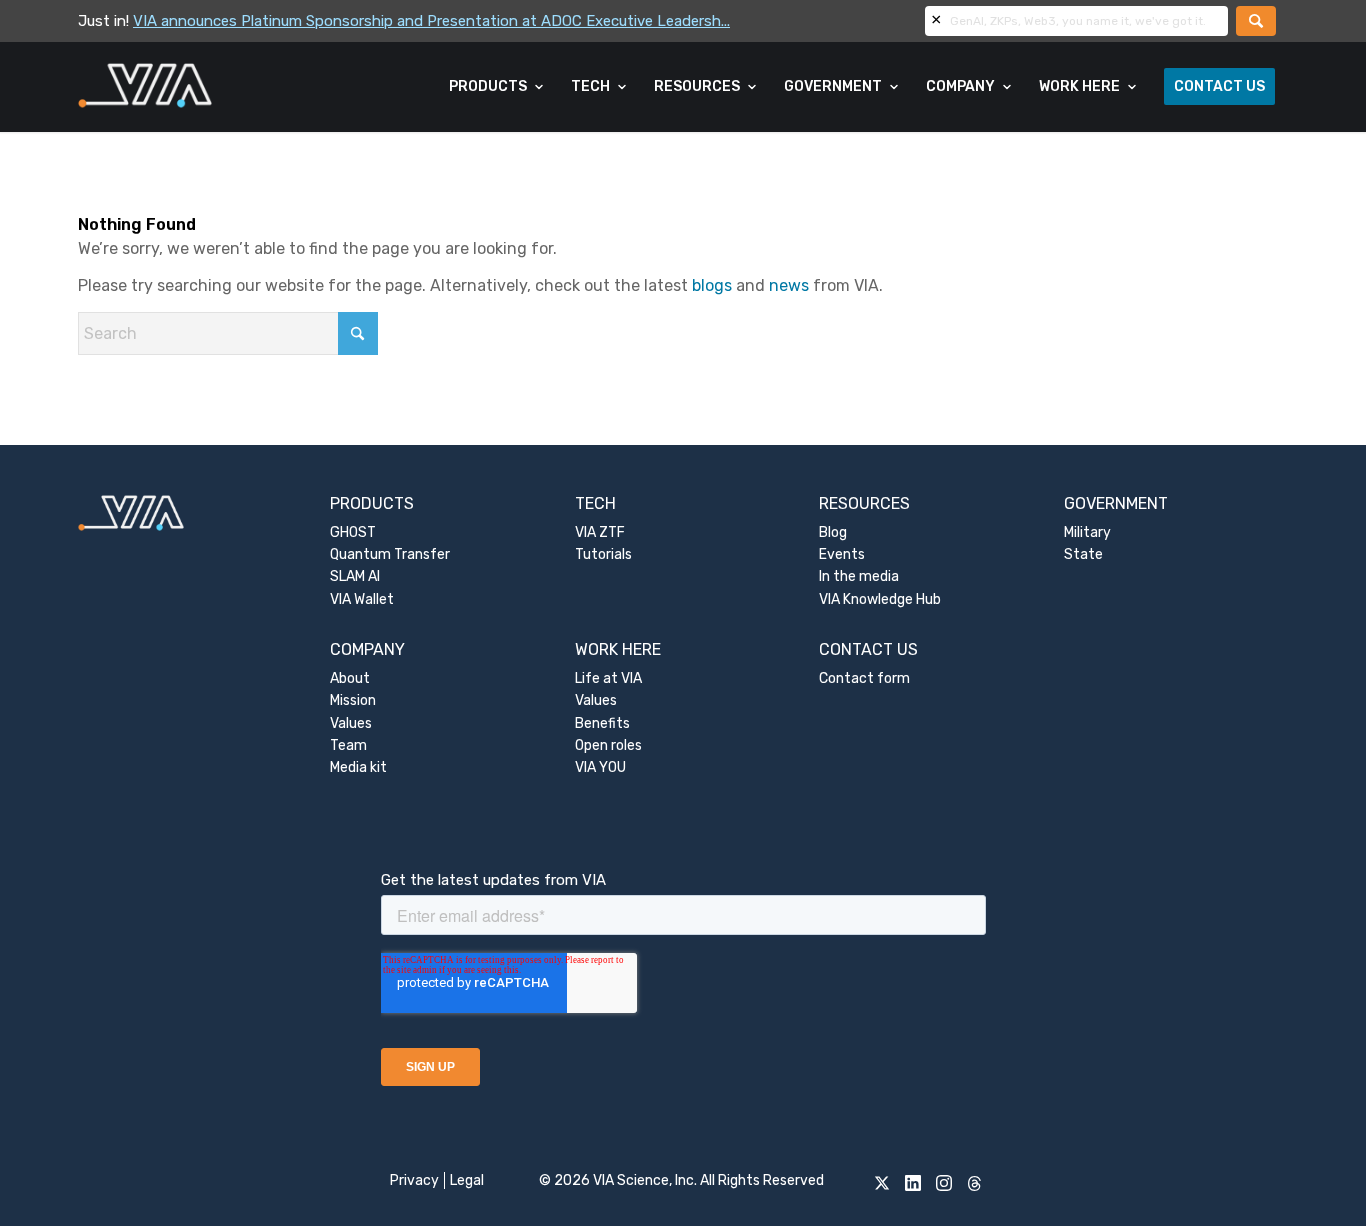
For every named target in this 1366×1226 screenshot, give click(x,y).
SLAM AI (355, 576)
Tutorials (603, 554)
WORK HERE (618, 649)
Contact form (864, 678)
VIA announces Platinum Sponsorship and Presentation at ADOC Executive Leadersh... (431, 21)
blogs (712, 285)
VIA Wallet (362, 599)
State (1083, 554)
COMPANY (367, 649)
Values (351, 723)
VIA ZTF (600, 532)
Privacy (414, 1180)
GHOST (353, 532)
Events (842, 554)
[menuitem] (497, 87)
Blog (833, 532)
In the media (859, 576)
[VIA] (211, 87)
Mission (353, 700)
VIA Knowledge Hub (880, 599)
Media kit (358, 767)
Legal (467, 1180)
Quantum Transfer (390, 554)
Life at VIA (608, 678)
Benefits (602, 723)
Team (348, 745)
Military (1087, 532)
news (789, 285)
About (350, 678)
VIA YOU (600, 767)
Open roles (608, 745)
